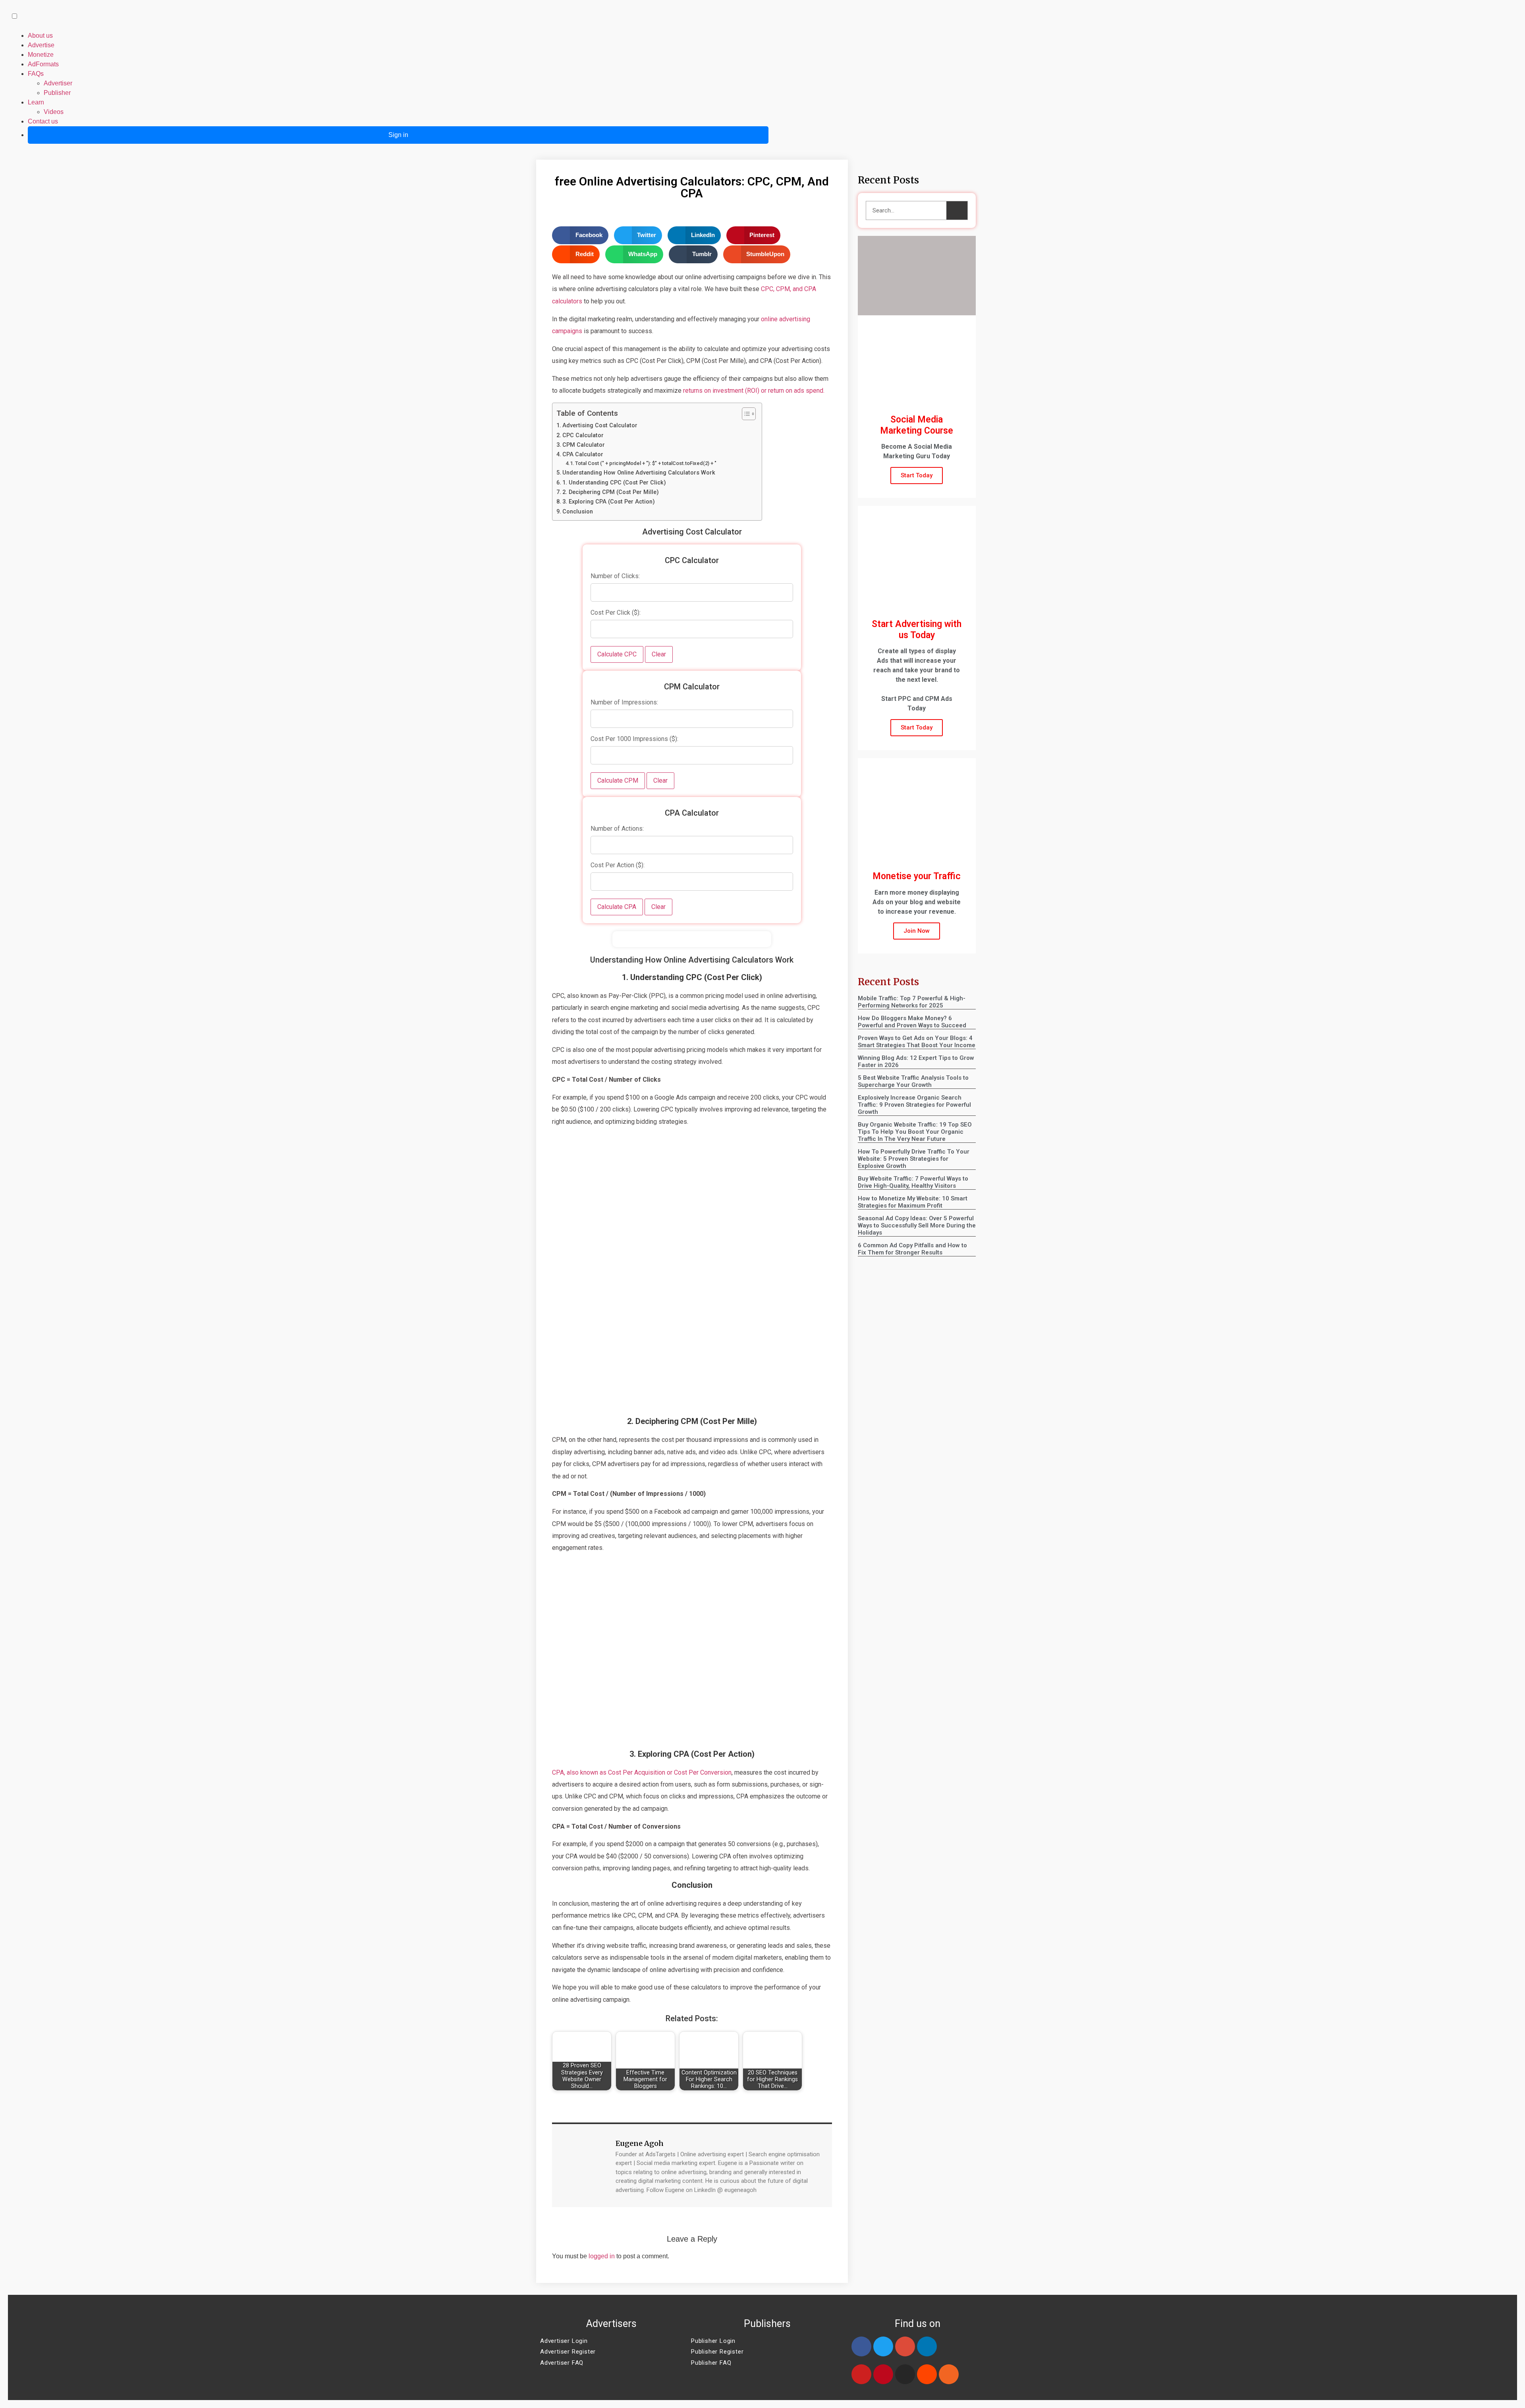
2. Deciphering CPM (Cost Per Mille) (611, 492)
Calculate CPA (617, 907)
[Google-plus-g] (905, 2346)
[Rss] (949, 2374)
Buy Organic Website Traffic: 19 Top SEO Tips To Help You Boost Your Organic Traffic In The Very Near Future (915, 1132)
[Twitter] (883, 2346)
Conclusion (578, 512)
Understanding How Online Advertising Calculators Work (639, 473)
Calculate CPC (617, 654)
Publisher (57, 93)
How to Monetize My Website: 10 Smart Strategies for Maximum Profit (913, 1202)
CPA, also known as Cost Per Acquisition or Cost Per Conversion (642, 1772)
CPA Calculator (583, 454)
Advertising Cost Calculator (600, 425)
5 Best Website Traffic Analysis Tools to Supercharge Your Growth (913, 1081)
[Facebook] (861, 2346)
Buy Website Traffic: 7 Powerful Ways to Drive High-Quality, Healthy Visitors (913, 1182)
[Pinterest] (883, 2374)
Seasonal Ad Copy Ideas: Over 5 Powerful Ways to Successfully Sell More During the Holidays (917, 1225)
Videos (54, 112)
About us (40, 36)
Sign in (398, 135)
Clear (659, 654)
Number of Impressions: (624, 702)
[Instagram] (905, 2374)
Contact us (43, 121)
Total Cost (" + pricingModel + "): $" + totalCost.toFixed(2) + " (646, 463)
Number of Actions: (617, 829)
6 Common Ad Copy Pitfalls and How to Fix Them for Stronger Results (912, 1249)
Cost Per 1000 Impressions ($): (634, 739)
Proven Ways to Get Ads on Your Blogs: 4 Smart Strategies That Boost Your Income (917, 1042)
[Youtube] (861, 2374)
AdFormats (43, 64)
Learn (36, 102)
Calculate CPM (618, 780)
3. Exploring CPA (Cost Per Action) (609, 502)
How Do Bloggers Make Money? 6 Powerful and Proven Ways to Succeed (912, 1022)
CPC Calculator (583, 435)
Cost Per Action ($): (618, 865)
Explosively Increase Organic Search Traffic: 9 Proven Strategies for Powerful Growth (914, 1105)
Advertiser (58, 83)
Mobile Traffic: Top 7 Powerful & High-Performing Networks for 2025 (912, 1002)
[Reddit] (927, 2374)
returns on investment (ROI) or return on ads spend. (754, 391)
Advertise (41, 45)
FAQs (36, 74)
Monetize (41, 55)
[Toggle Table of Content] (745, 414)
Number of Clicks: (615, 576)
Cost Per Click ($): (616, 613)
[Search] (957, 210)
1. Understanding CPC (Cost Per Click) (614, 483)
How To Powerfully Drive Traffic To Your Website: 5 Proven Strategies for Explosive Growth (914, 1159)
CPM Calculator (584, 445)
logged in (602, 2256)
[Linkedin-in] (927, 2346)
